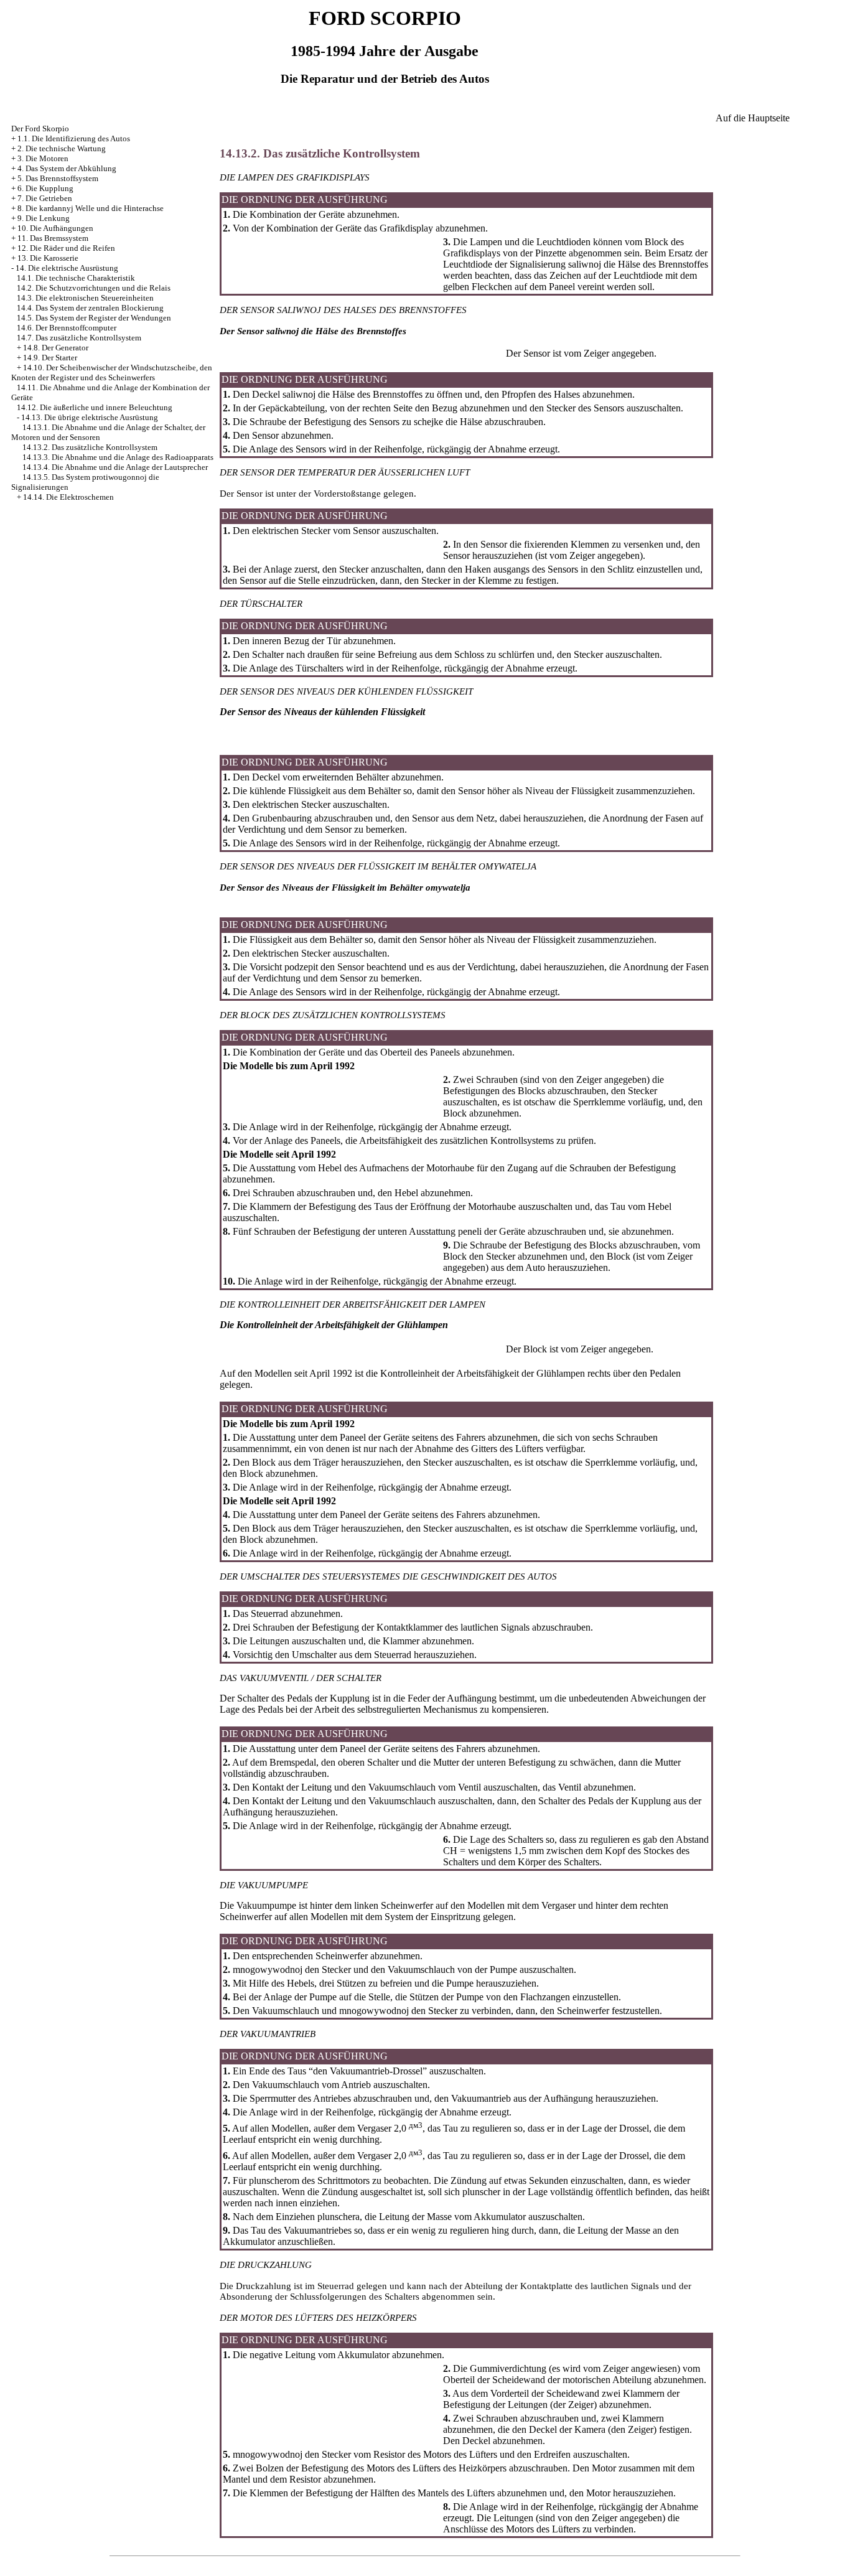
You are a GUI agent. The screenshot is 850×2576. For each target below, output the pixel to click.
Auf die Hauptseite (753, 118)
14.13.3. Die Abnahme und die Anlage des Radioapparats (118, 457)
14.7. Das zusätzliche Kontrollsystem (79, 338)
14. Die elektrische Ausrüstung (67, 268)
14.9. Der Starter (50, 358)
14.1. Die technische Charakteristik (76, 278)
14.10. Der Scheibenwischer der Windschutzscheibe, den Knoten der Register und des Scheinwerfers (112, 372)
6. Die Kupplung (45, 188)
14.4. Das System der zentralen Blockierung (90, 308)
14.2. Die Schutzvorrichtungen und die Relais (94, 288)
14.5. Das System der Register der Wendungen (94, 318)
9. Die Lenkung (44, 218)
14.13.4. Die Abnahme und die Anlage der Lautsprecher (115, 467)
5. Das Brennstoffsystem (58, 178)
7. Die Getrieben (45, 198)
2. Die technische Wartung (62, 148)
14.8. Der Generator (56, 348)
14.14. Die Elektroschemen (68, 497)
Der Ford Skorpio (40, 129)
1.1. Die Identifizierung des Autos (74, 138)
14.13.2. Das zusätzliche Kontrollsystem (90, 447)
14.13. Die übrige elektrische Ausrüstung (90, 417)
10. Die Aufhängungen (55, 228)
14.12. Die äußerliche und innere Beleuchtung (95, 407)
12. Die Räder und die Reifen (66, 248)
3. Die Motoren (43, 158)
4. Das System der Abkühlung (67, 168)
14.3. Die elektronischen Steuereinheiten (85, 298)
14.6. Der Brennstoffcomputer (67, 328)
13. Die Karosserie (48, 258)
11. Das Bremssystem (53, 238)
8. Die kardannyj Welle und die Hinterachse (91, 208)
